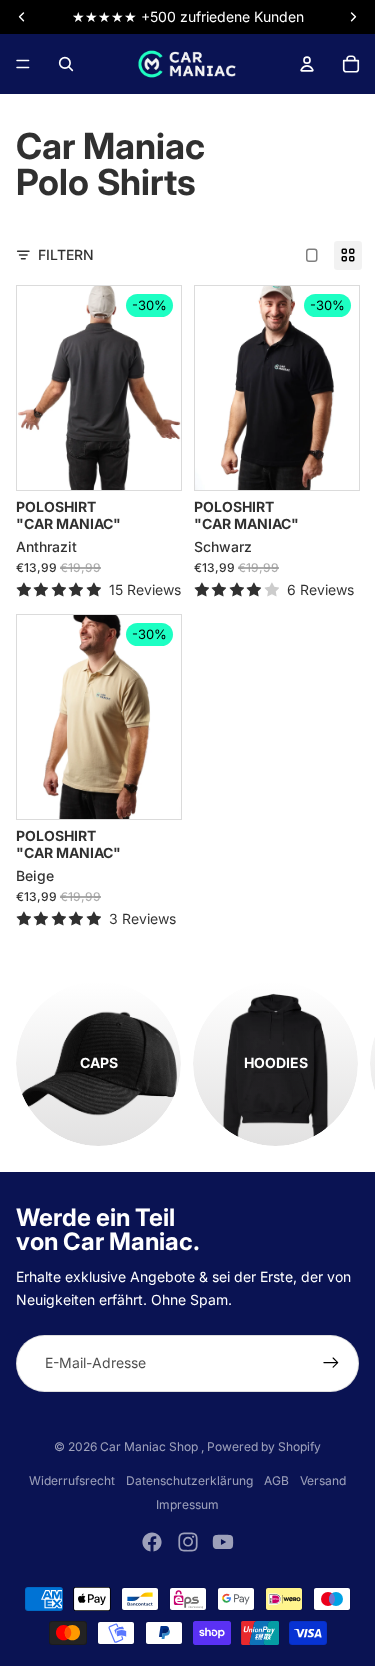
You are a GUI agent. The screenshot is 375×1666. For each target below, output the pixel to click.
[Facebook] (152, 1542)
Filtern (66, 254)
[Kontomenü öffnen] (307, 64)
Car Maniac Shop (150, 1446)
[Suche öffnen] (66, 64)
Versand (323, 1480)
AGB (276, 1480)
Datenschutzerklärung (189, 1480)
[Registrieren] (331, 1363)
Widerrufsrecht (72, 1480)
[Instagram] (188, 1542)
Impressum (187, 1504)
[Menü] (23, 64)
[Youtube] (223, 1542)
